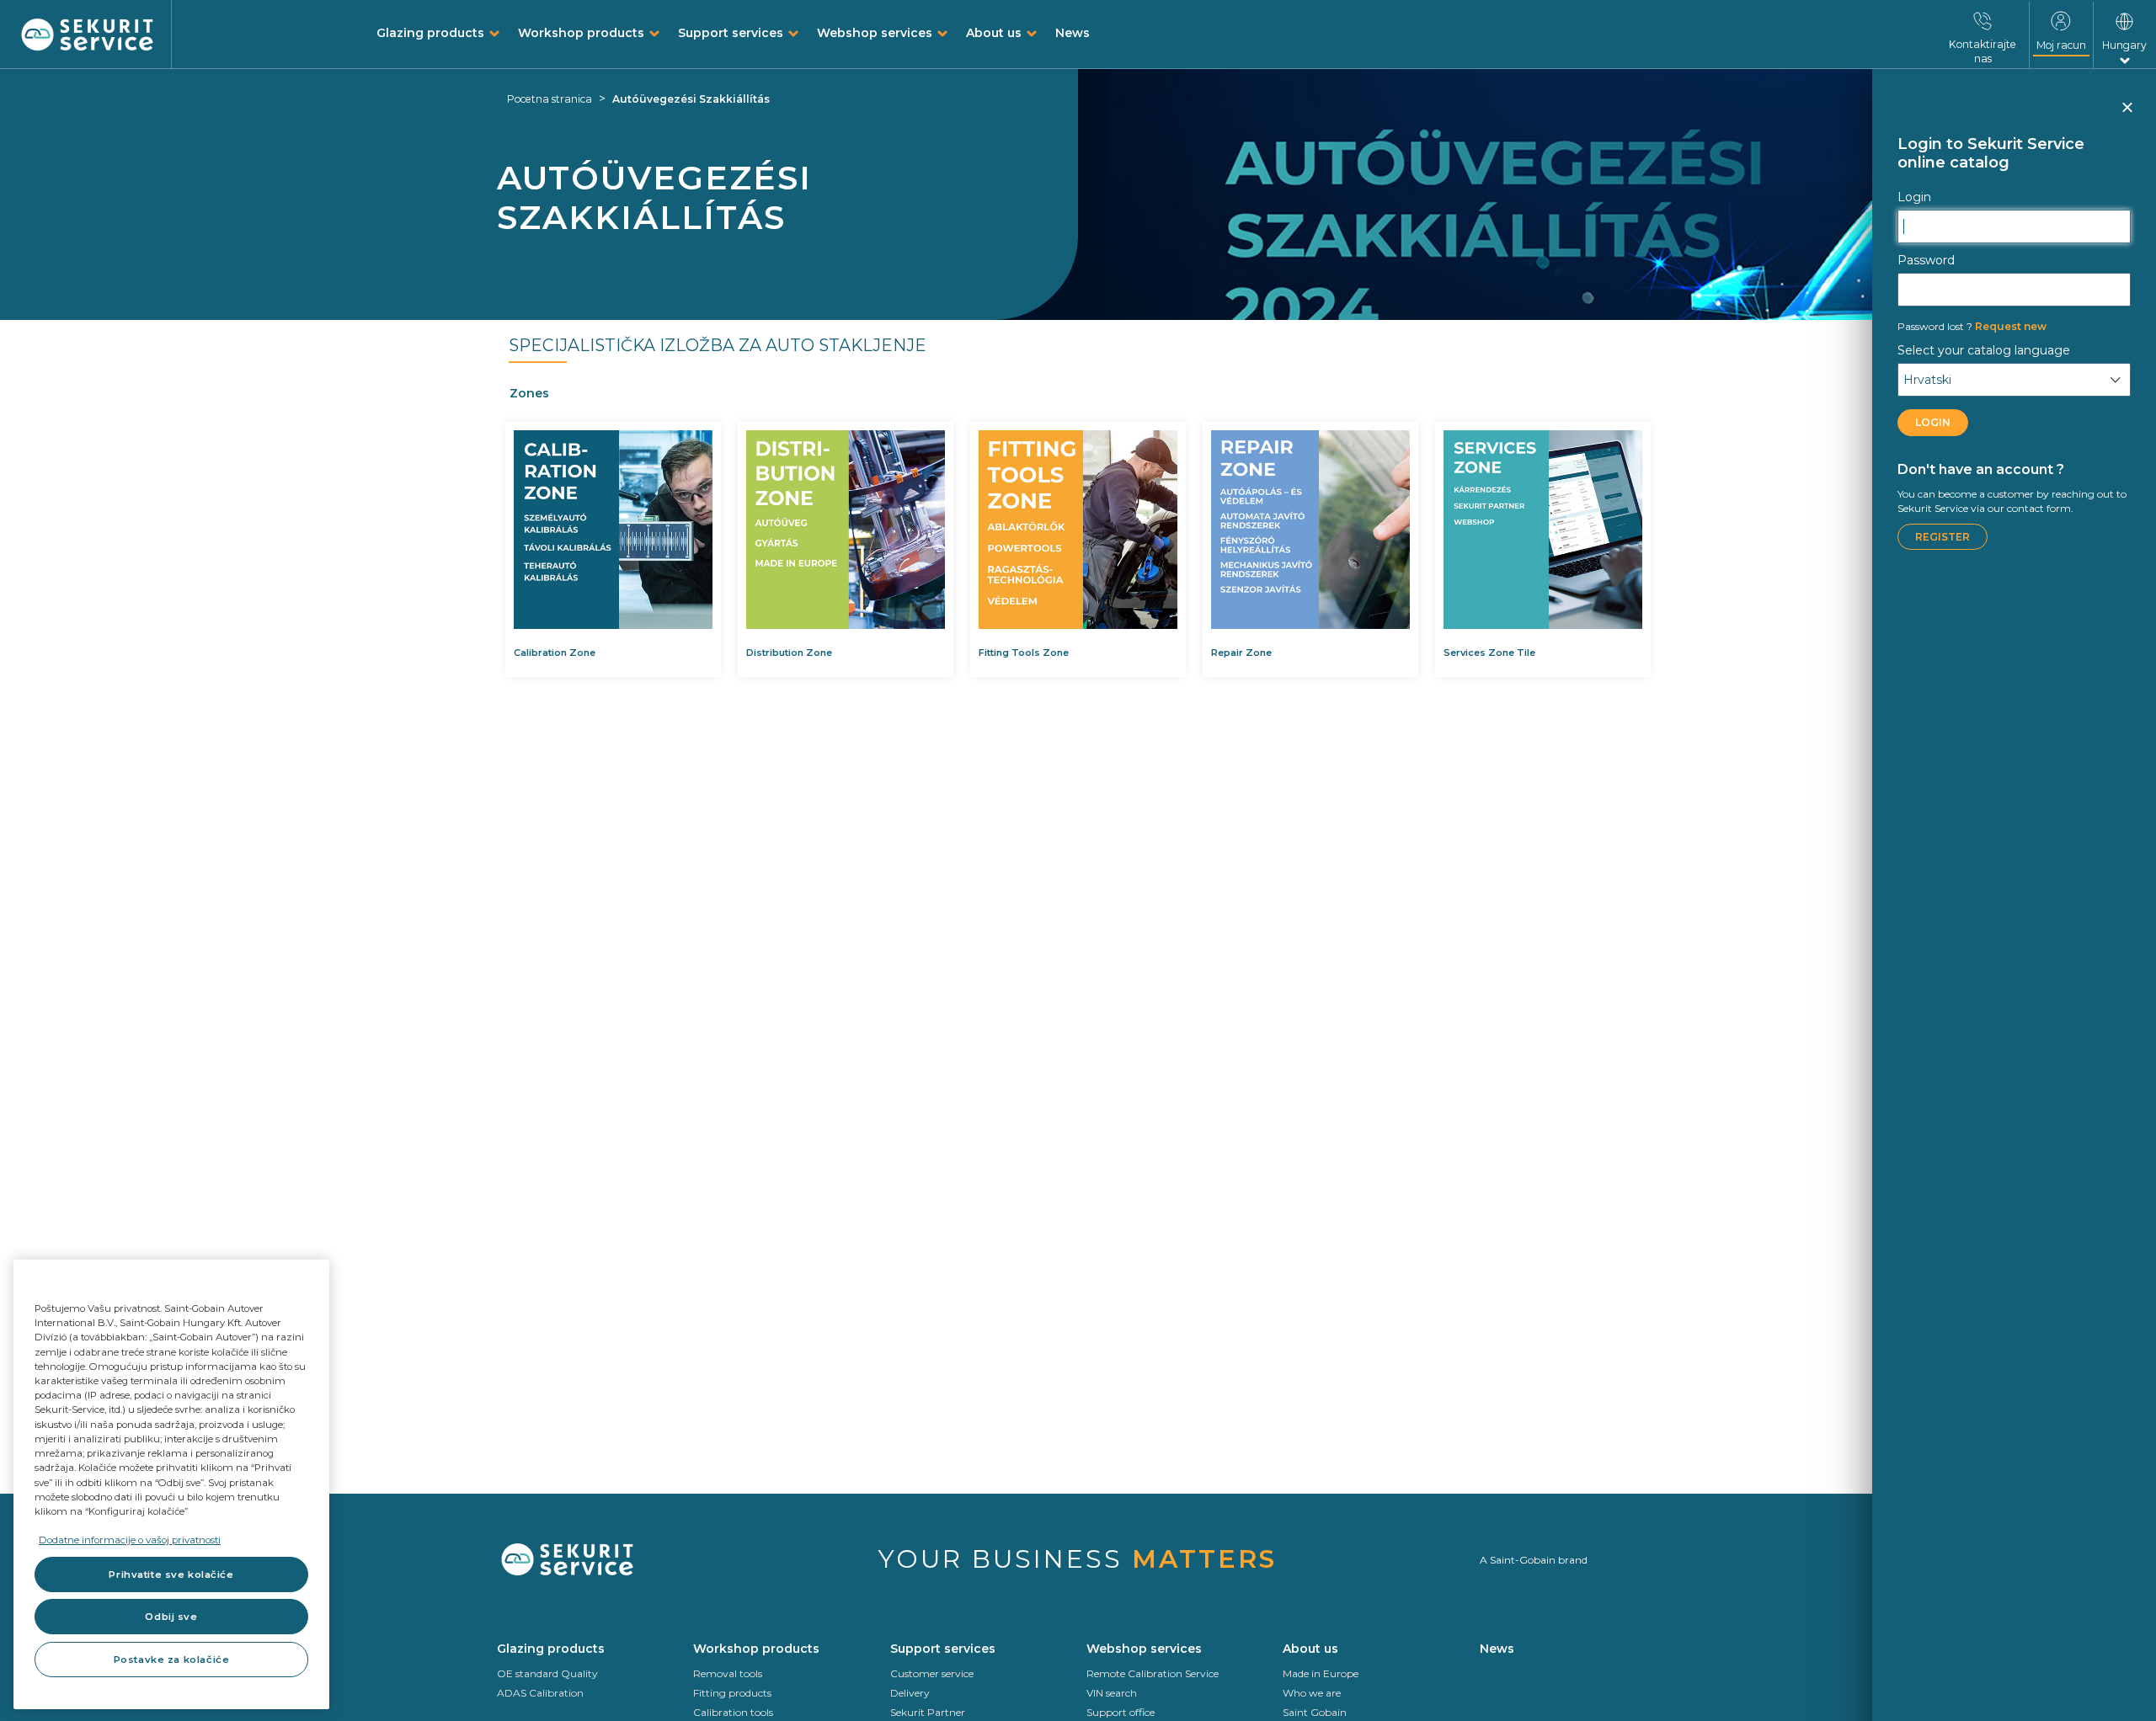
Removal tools (728, 1673)
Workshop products (581, 33)
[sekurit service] (587, 1560)
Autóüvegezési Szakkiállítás (691, 99)
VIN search (1112, 1693)
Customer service (932, 1673)
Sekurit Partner (928, 1712)
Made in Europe (1321, 1673)
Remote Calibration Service (1153, 1673)
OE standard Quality (547, 1673)
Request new (1972, 326)
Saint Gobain (1315, 1712)
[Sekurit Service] (88, 35)
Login (1914, 197)
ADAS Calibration (540, 1693)
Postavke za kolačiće (171, 1660)
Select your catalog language (1984, 350)
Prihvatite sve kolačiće (171, 1574)
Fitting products (732, 1693)
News (1073, 33)
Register (1943, 537)
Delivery (910, 1693)
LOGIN (1933, 422)
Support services (731, 33)
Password (1926, 260)
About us (994, 33)
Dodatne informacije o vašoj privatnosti (130, 1540)
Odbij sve (171, 1617)
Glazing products (430, 33)
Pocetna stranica (550, 99)
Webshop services (875, 33)
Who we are (1312, 1693)
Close (2127, 115)
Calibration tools (733, 1712)
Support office (1121, 1712)
